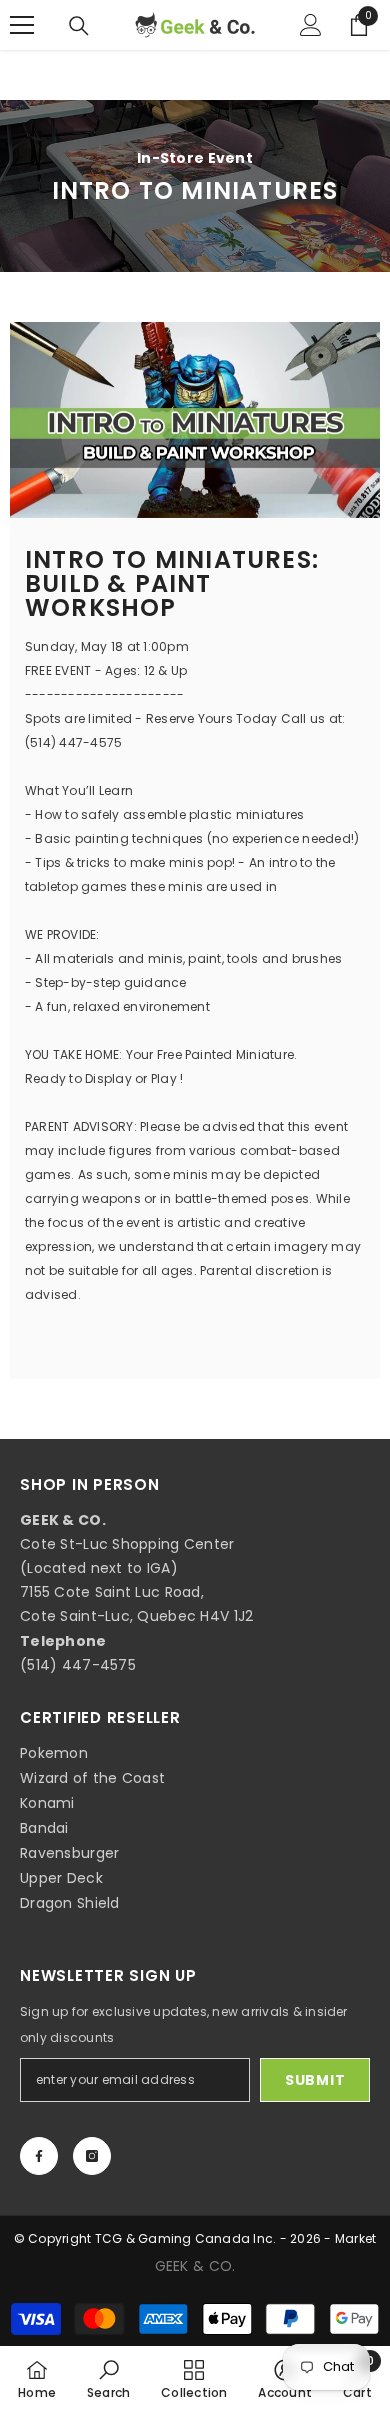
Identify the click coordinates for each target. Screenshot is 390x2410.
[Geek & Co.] (195, 420)
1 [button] (186, 493)
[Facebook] (39, 2156)
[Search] (79, 26)
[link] (109, 2378)
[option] (195, 420)
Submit (315, 2080)
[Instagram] (92, 2156)
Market (355, 2238)
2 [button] (206, 493)
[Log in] (311, 25)
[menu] (22, 25)
